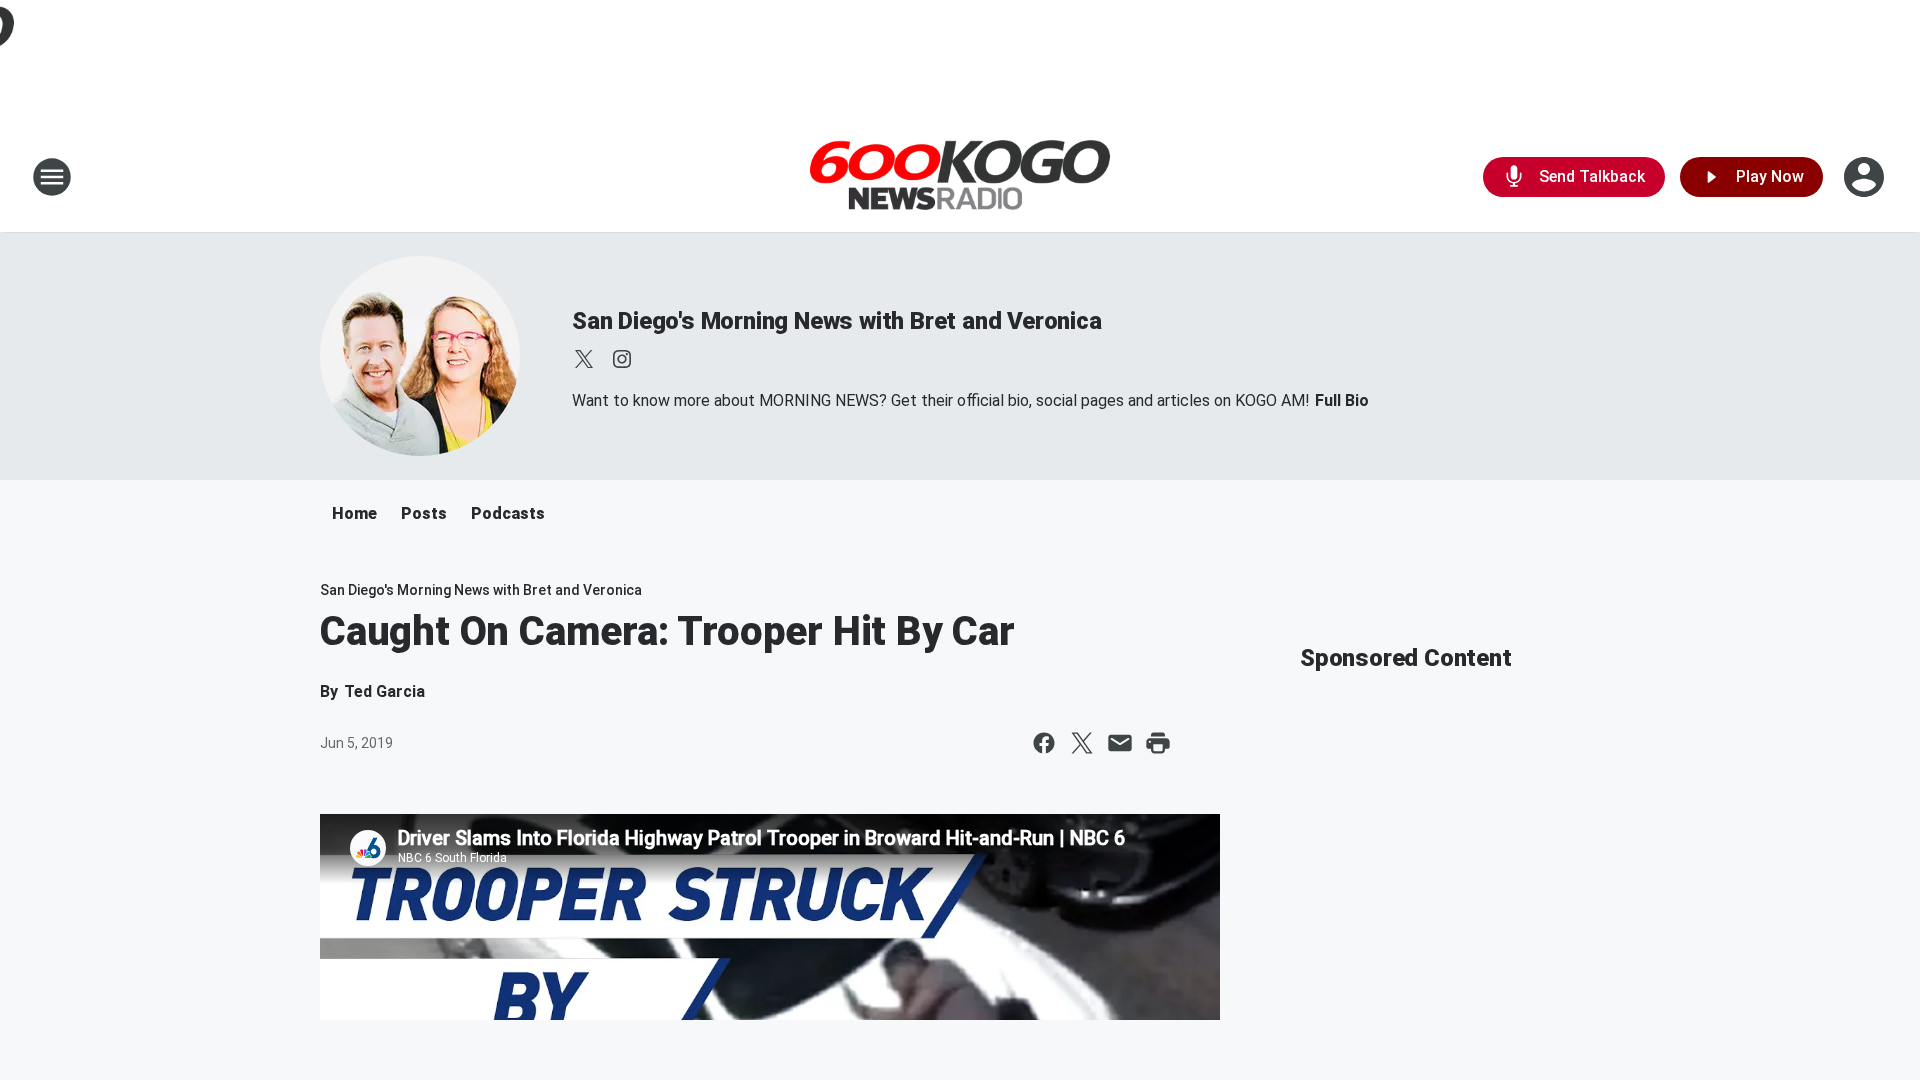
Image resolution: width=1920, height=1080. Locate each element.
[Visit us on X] (584, 359)
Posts (424, 513)
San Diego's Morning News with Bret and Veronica (837, 321)
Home (354, 513)
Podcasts (508, 513)
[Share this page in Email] (1120, 743)
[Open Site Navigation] (52, 177)
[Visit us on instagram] (622, 359)
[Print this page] (1158, 743)
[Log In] (1866, 177)
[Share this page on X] (1082, 743)
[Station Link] (960, 177)
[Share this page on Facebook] (1044, 743)
